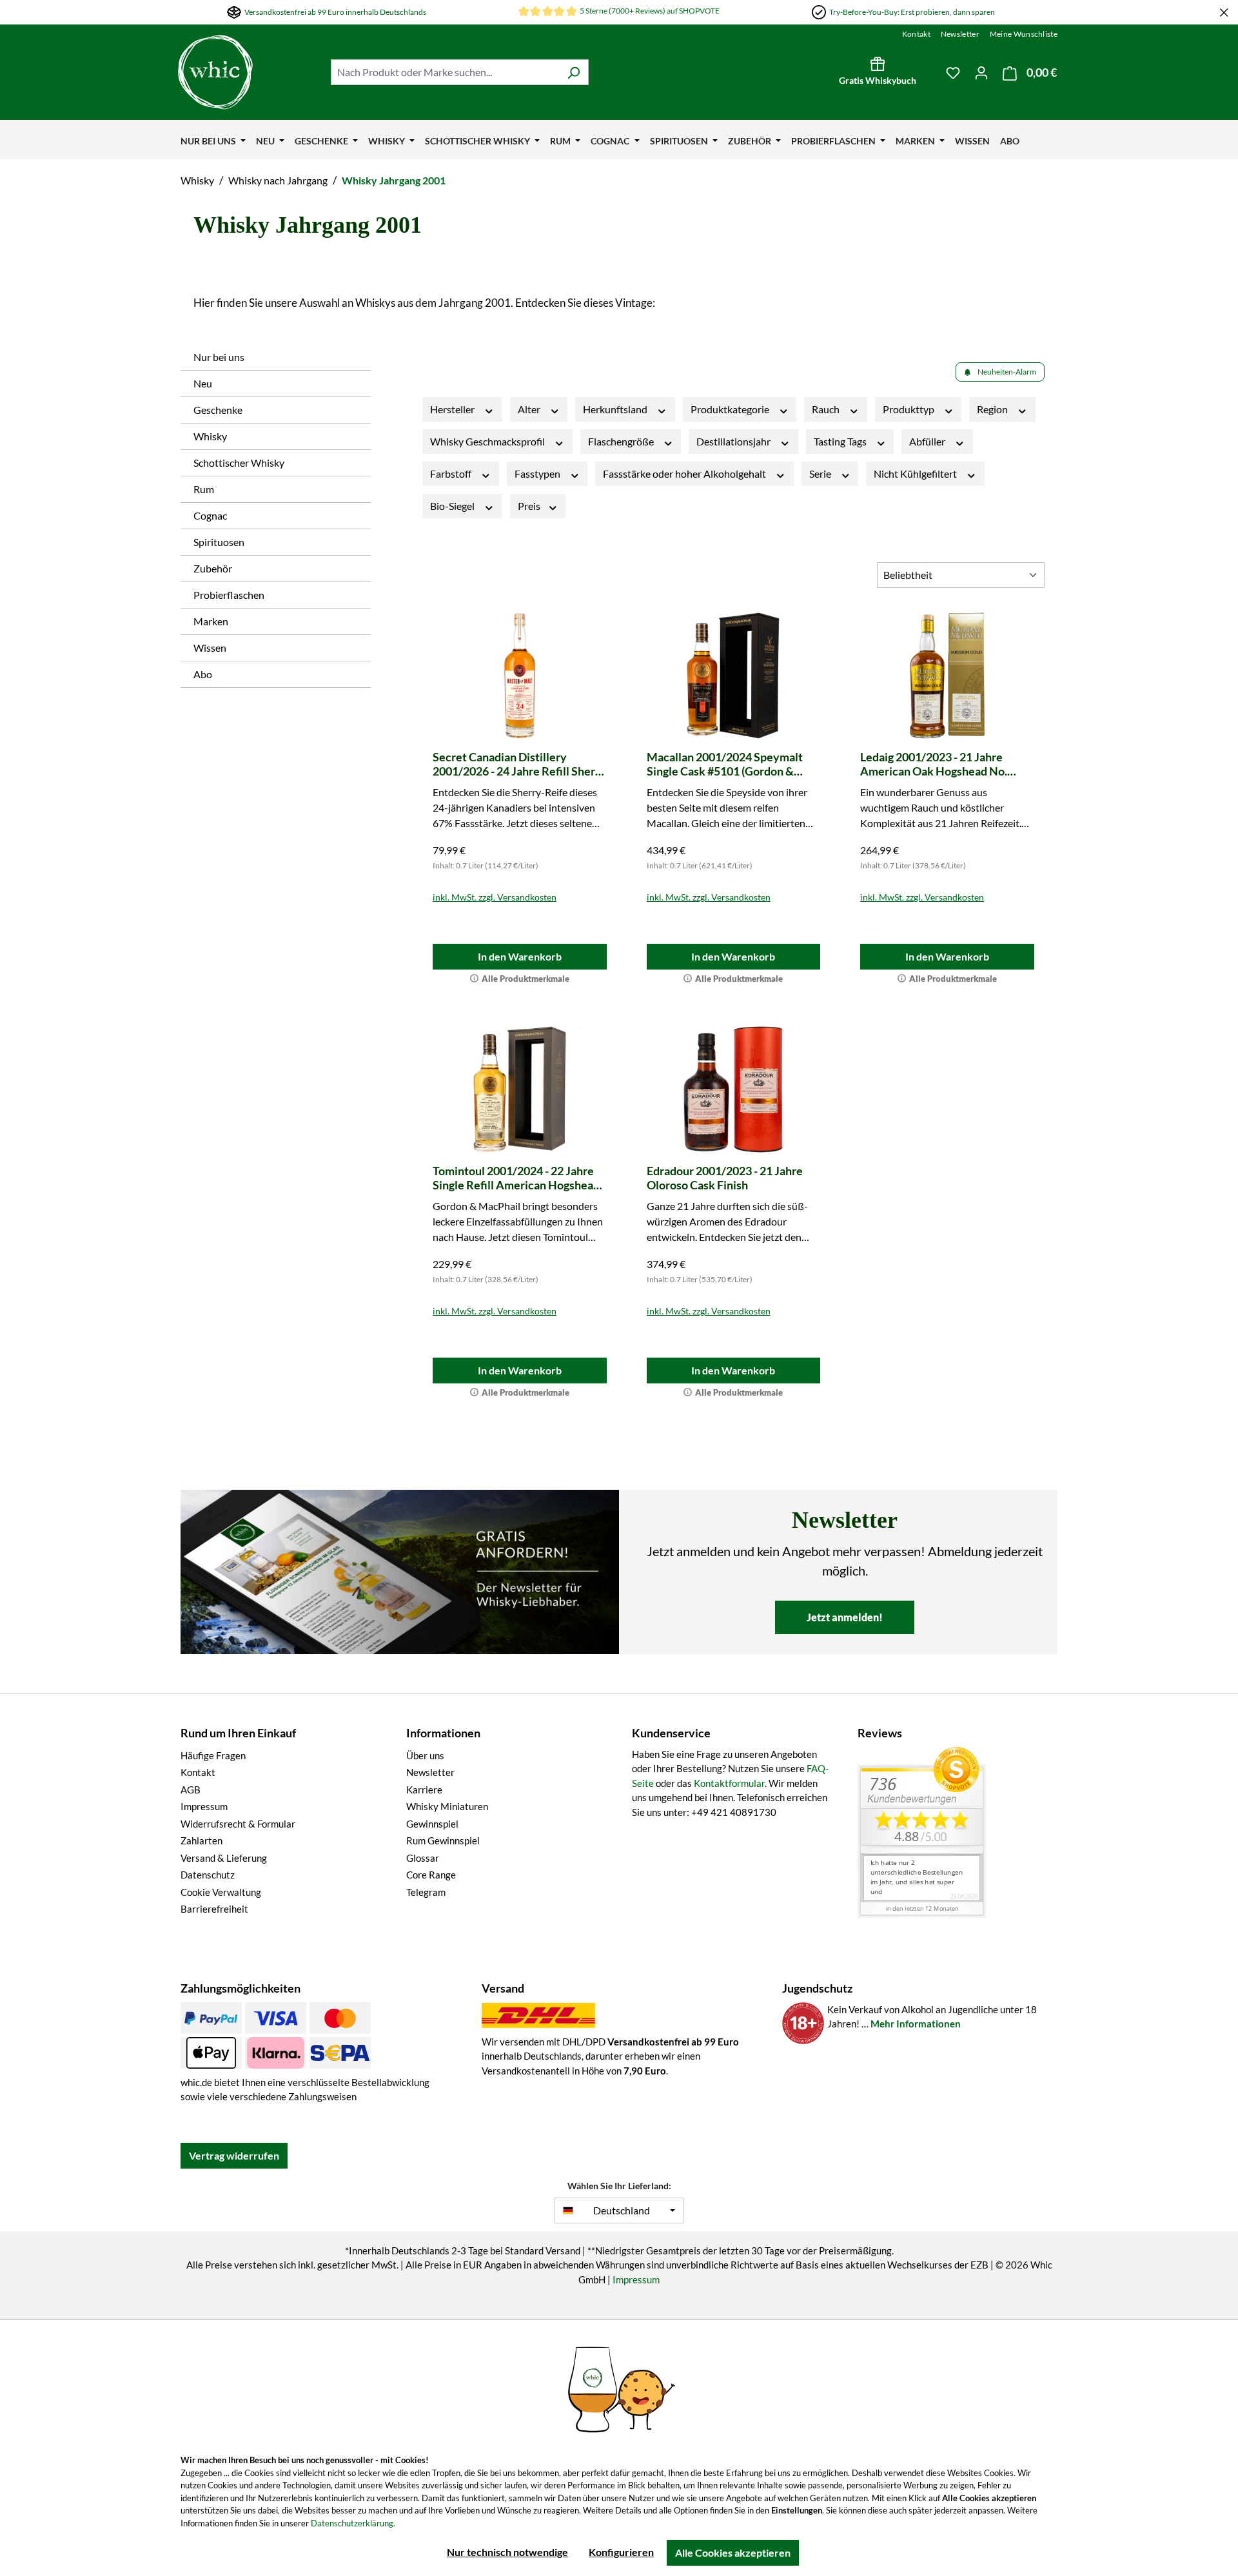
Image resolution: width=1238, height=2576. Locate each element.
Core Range (431, 1875)
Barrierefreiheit (214, 1909)
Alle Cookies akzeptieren (733, 2552)
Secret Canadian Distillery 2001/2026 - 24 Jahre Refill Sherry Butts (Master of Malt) (519, 764)
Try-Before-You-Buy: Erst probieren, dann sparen (912, 12)
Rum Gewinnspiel (443, 1840)
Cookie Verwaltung (221, 1892)
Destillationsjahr (734, 441)
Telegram (426, 1892)
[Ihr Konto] (981, 72)
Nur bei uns (219, 357)
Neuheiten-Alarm (1007, 372)
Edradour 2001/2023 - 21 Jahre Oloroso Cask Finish (725, 1178)
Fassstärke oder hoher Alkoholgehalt (685, 473)
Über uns (425, 1755)
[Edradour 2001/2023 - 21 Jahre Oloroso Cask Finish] (734, 1089)
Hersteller (453, 409)
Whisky (210, 436)
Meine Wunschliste (1024, 34)
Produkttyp (909, 409)
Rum (204, 489)
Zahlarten (201, 1840)
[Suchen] (574, 72)
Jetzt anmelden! (845, 1617)
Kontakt (916, 34)
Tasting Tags (841, 441)
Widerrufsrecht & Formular (238, 1824)
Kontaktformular (729, 1783)
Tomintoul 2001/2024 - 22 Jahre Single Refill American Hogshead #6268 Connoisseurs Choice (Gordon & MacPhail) (516, 1178)
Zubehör (213, 568)
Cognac (210, 515)
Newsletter (960, 34)
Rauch (827, 409)
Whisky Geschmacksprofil (488, 441)
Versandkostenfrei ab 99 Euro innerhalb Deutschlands (335, 12)
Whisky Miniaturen (447, 1806)
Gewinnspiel (432, 1824)
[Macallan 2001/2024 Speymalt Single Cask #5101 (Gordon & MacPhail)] (734, 676)
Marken (211, 621)
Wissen (210, 648)
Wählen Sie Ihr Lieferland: (619, 2186)
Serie (821, 473)
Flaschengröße (622, 441)
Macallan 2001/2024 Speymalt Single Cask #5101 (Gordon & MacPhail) (725, 764)
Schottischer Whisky (239, 463)
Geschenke (218, 410)
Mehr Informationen (916, 2024)
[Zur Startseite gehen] (248, 72)
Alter (530, 409)
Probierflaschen (229, 595)
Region (993, 409)
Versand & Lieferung (224, 1858)
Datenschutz (208, 1875)
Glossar (423, 1858)
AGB (191, 1790)
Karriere (424, 1790)
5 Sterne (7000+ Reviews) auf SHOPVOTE (650, 11)
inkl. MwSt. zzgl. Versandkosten (495, 897)
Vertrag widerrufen (234, 2155)
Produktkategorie (731, 409)
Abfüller (928, 441)
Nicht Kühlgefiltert (916, 473)
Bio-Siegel (453, 506)
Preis (530, 506)
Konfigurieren (621, 2552)
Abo (203, 674)
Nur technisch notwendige (507, 2552)
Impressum (204, 1806)
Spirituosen (219, 542)
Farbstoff (452, 473)
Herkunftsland (616, 409)
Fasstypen (538, 473)
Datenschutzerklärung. (353, 2523)
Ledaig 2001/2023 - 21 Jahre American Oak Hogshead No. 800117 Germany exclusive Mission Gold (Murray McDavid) (942, 764)
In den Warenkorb (520, 956)
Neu (203, 383)
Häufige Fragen (213, 1755)
